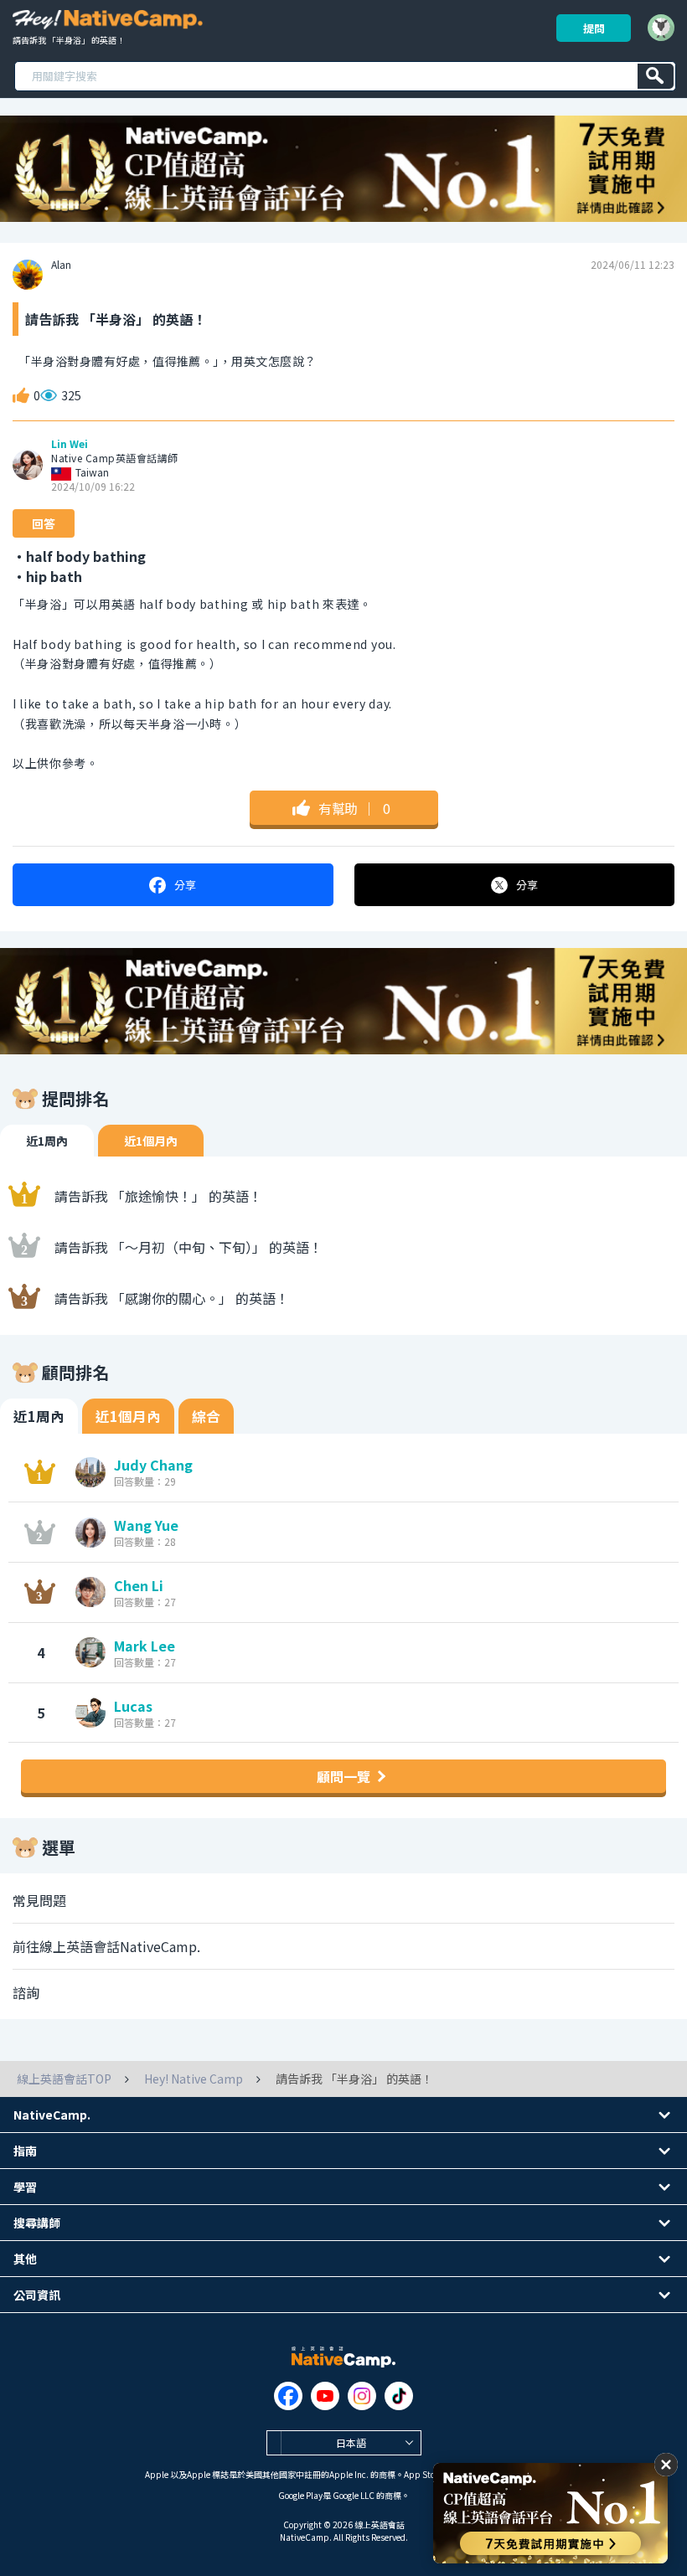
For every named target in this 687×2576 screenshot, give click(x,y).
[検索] (656, 76)
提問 (594, 28)
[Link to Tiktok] (399, 2396)
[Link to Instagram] (362, 2396)
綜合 (206, 1416)
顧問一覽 (343, 1776)
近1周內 (47, 1141)
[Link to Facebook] (288, 2396)
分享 (185, 885)
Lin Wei (70, 444)
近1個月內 (151, 1141)
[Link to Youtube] (325, 2396)
